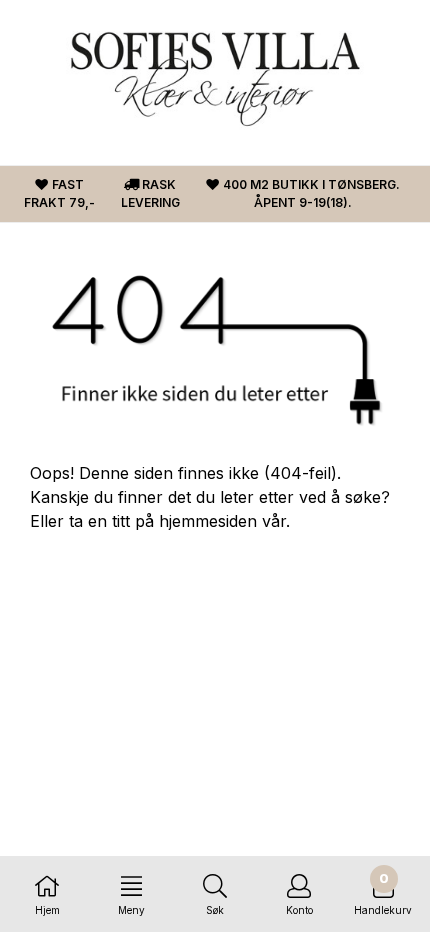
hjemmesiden (208, 521)
